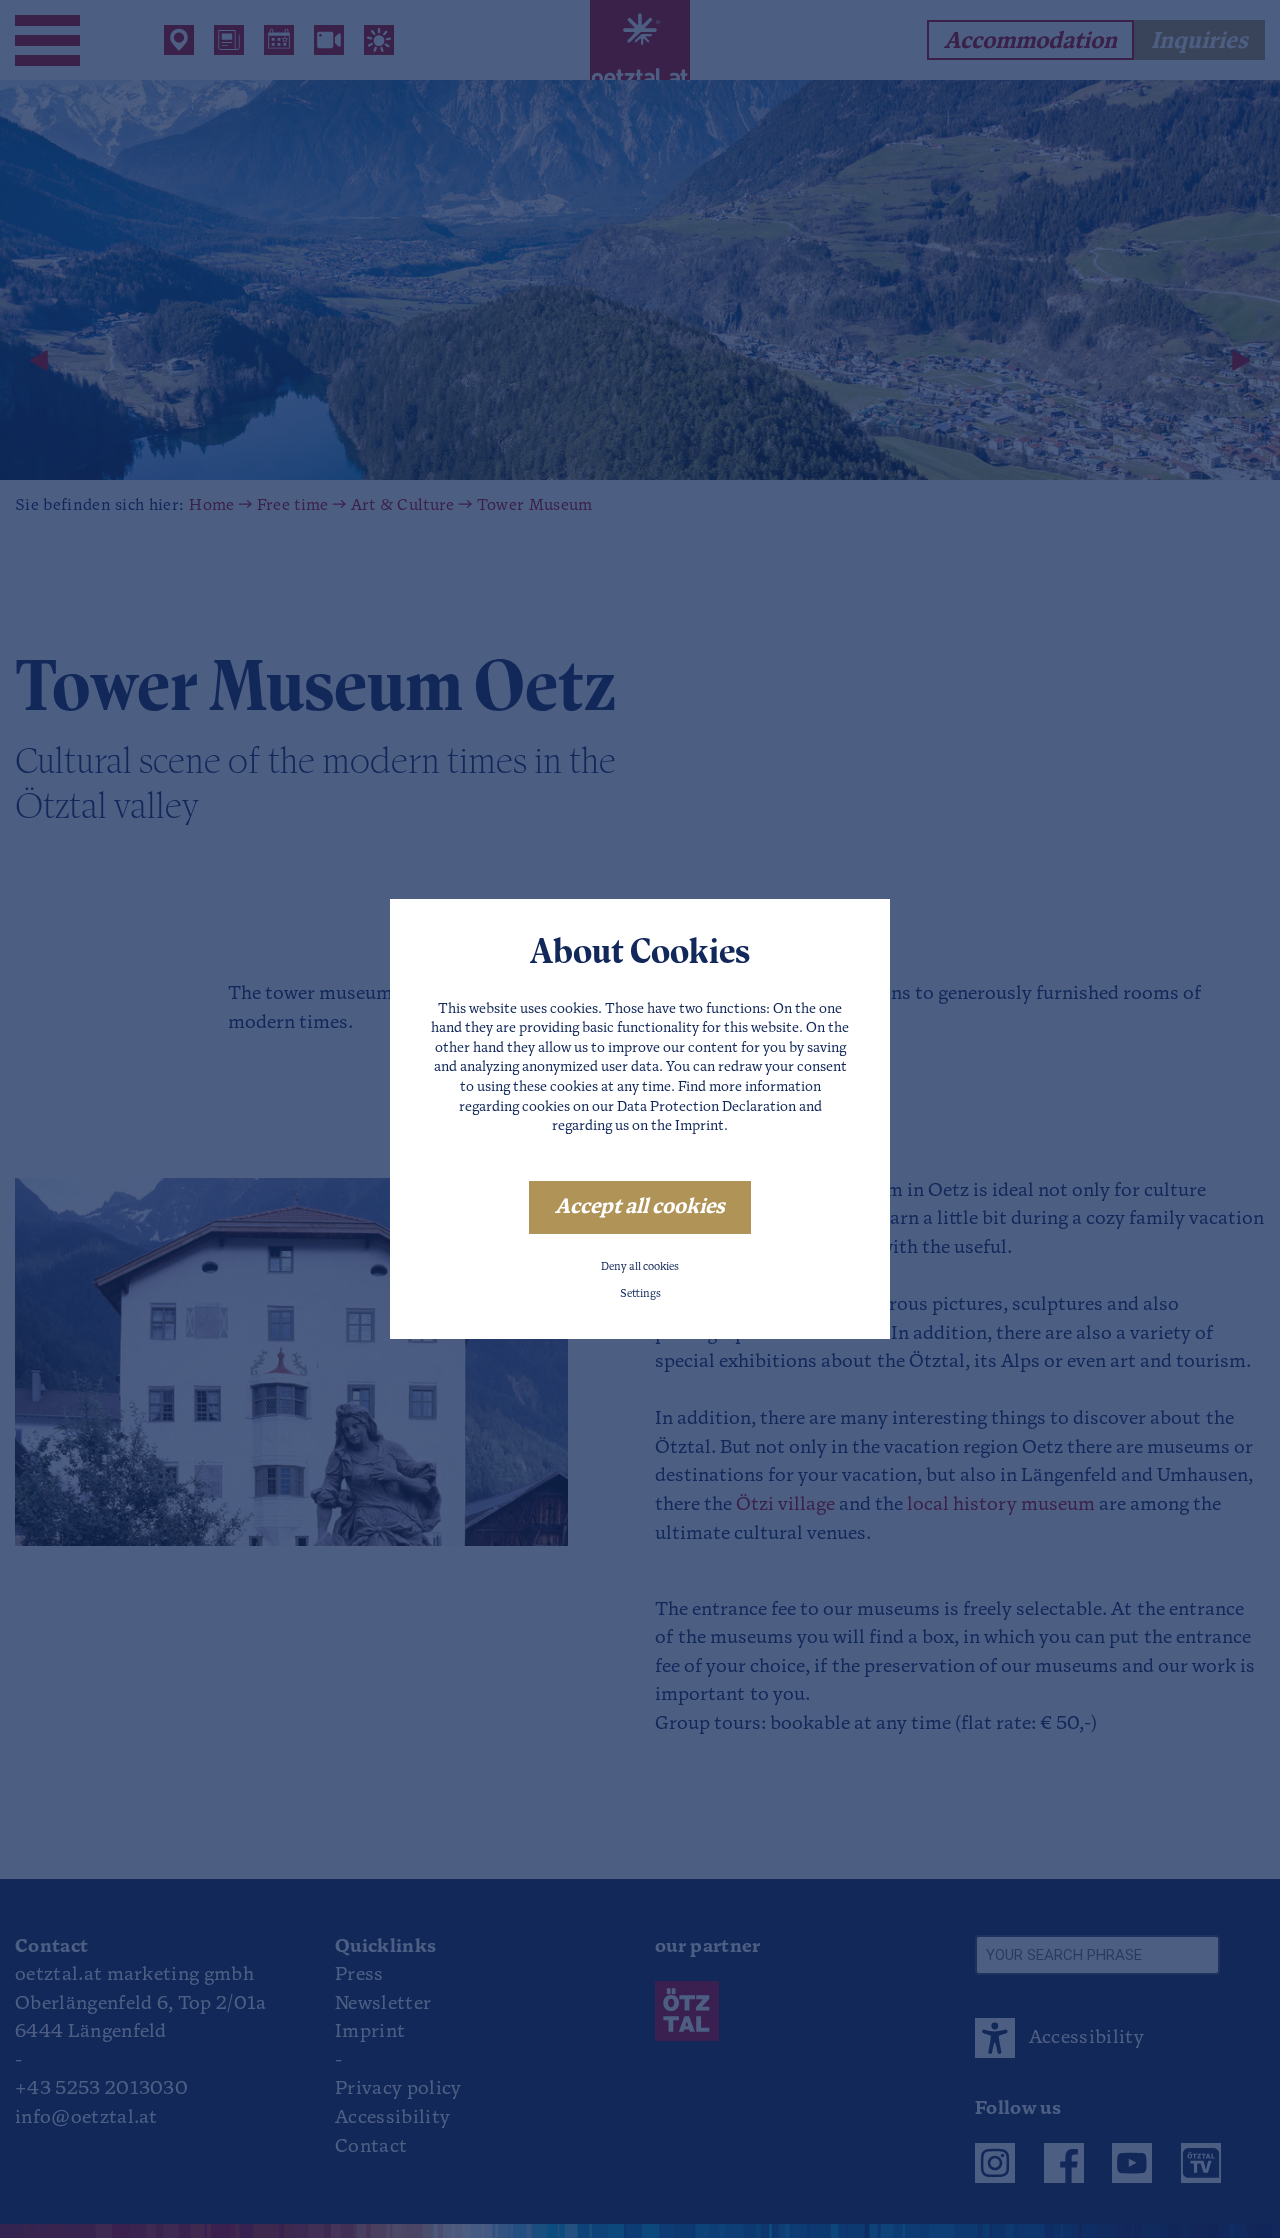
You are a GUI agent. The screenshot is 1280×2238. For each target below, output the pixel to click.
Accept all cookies (640, 1207)
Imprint (699, 1126)
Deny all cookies (640, 1267)
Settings (640, 1294)
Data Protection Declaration (706, 1107)
